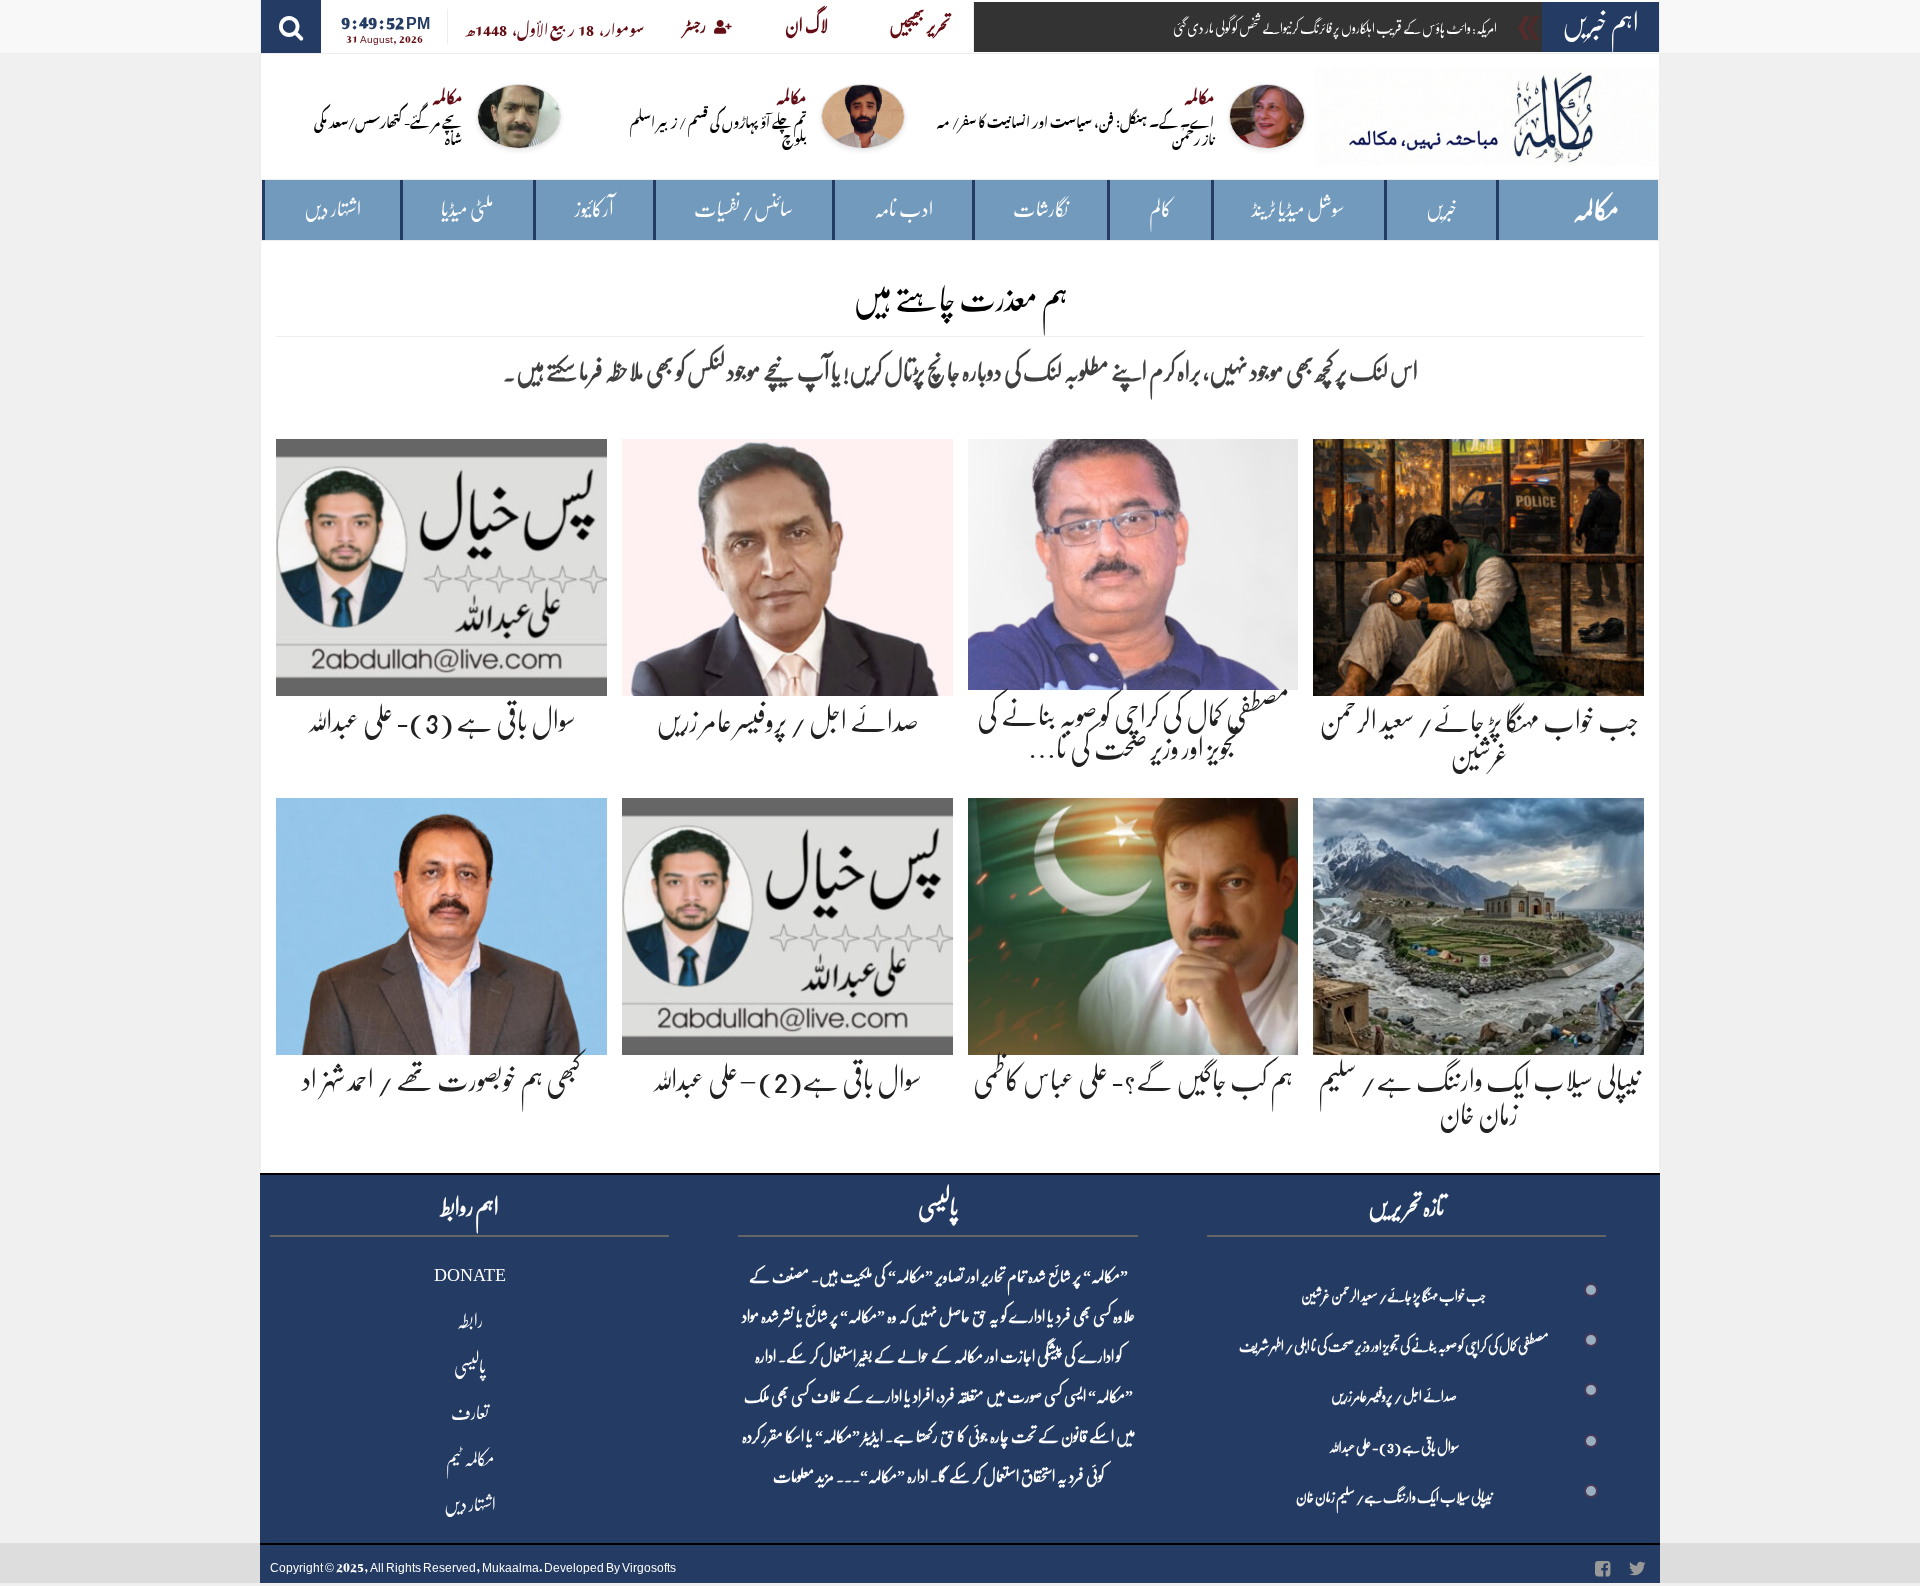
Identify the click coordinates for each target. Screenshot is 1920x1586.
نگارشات (1040, 209)
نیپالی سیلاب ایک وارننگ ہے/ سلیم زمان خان (1394, 1497)
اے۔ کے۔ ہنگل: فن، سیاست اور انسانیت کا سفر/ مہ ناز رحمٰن (1075, 129)
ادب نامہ (903, 209)
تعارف (470, 1413)
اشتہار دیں (332, 209)
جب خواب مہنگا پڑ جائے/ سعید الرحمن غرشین (1393, 1296)
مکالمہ (1596, 210)
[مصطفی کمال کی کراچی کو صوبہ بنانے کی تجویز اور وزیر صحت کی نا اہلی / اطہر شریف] (1133, 560)
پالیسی (470, 1367)
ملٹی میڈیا (467, 209)
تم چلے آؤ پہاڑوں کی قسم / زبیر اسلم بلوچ (718, 129)
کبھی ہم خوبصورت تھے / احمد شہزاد (441, 1081)
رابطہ (470, 1321)
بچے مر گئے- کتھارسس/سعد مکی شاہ (388, 129)
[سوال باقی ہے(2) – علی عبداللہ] (787, 923)
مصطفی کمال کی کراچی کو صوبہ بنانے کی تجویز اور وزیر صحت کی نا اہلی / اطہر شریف (1394, 1346)
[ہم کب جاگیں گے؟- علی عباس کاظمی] (1133, 923)
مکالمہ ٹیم (470, 1459)
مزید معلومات (803, 1477)
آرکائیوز (594, 209)
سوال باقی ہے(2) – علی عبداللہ (787, 1081)
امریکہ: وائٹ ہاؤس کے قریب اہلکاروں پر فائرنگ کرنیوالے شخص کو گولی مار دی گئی (1335, 28)
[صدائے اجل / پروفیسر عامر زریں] (787, 563)
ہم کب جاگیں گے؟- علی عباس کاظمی (1133, 1081)
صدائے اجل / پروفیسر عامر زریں (787, 722)
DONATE (470, 1275)
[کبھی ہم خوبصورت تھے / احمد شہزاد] (441, 923)
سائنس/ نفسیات (743, 209)
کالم (1160, 209)
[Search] (291, 26)
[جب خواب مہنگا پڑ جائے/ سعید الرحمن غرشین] (1478, 563)
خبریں (1441, 209)
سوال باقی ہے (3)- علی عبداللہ (441, 722)
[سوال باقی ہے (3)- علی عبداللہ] (441, 563)
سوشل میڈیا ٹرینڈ (1298, 209)
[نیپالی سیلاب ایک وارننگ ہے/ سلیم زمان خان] (1478, 923)
